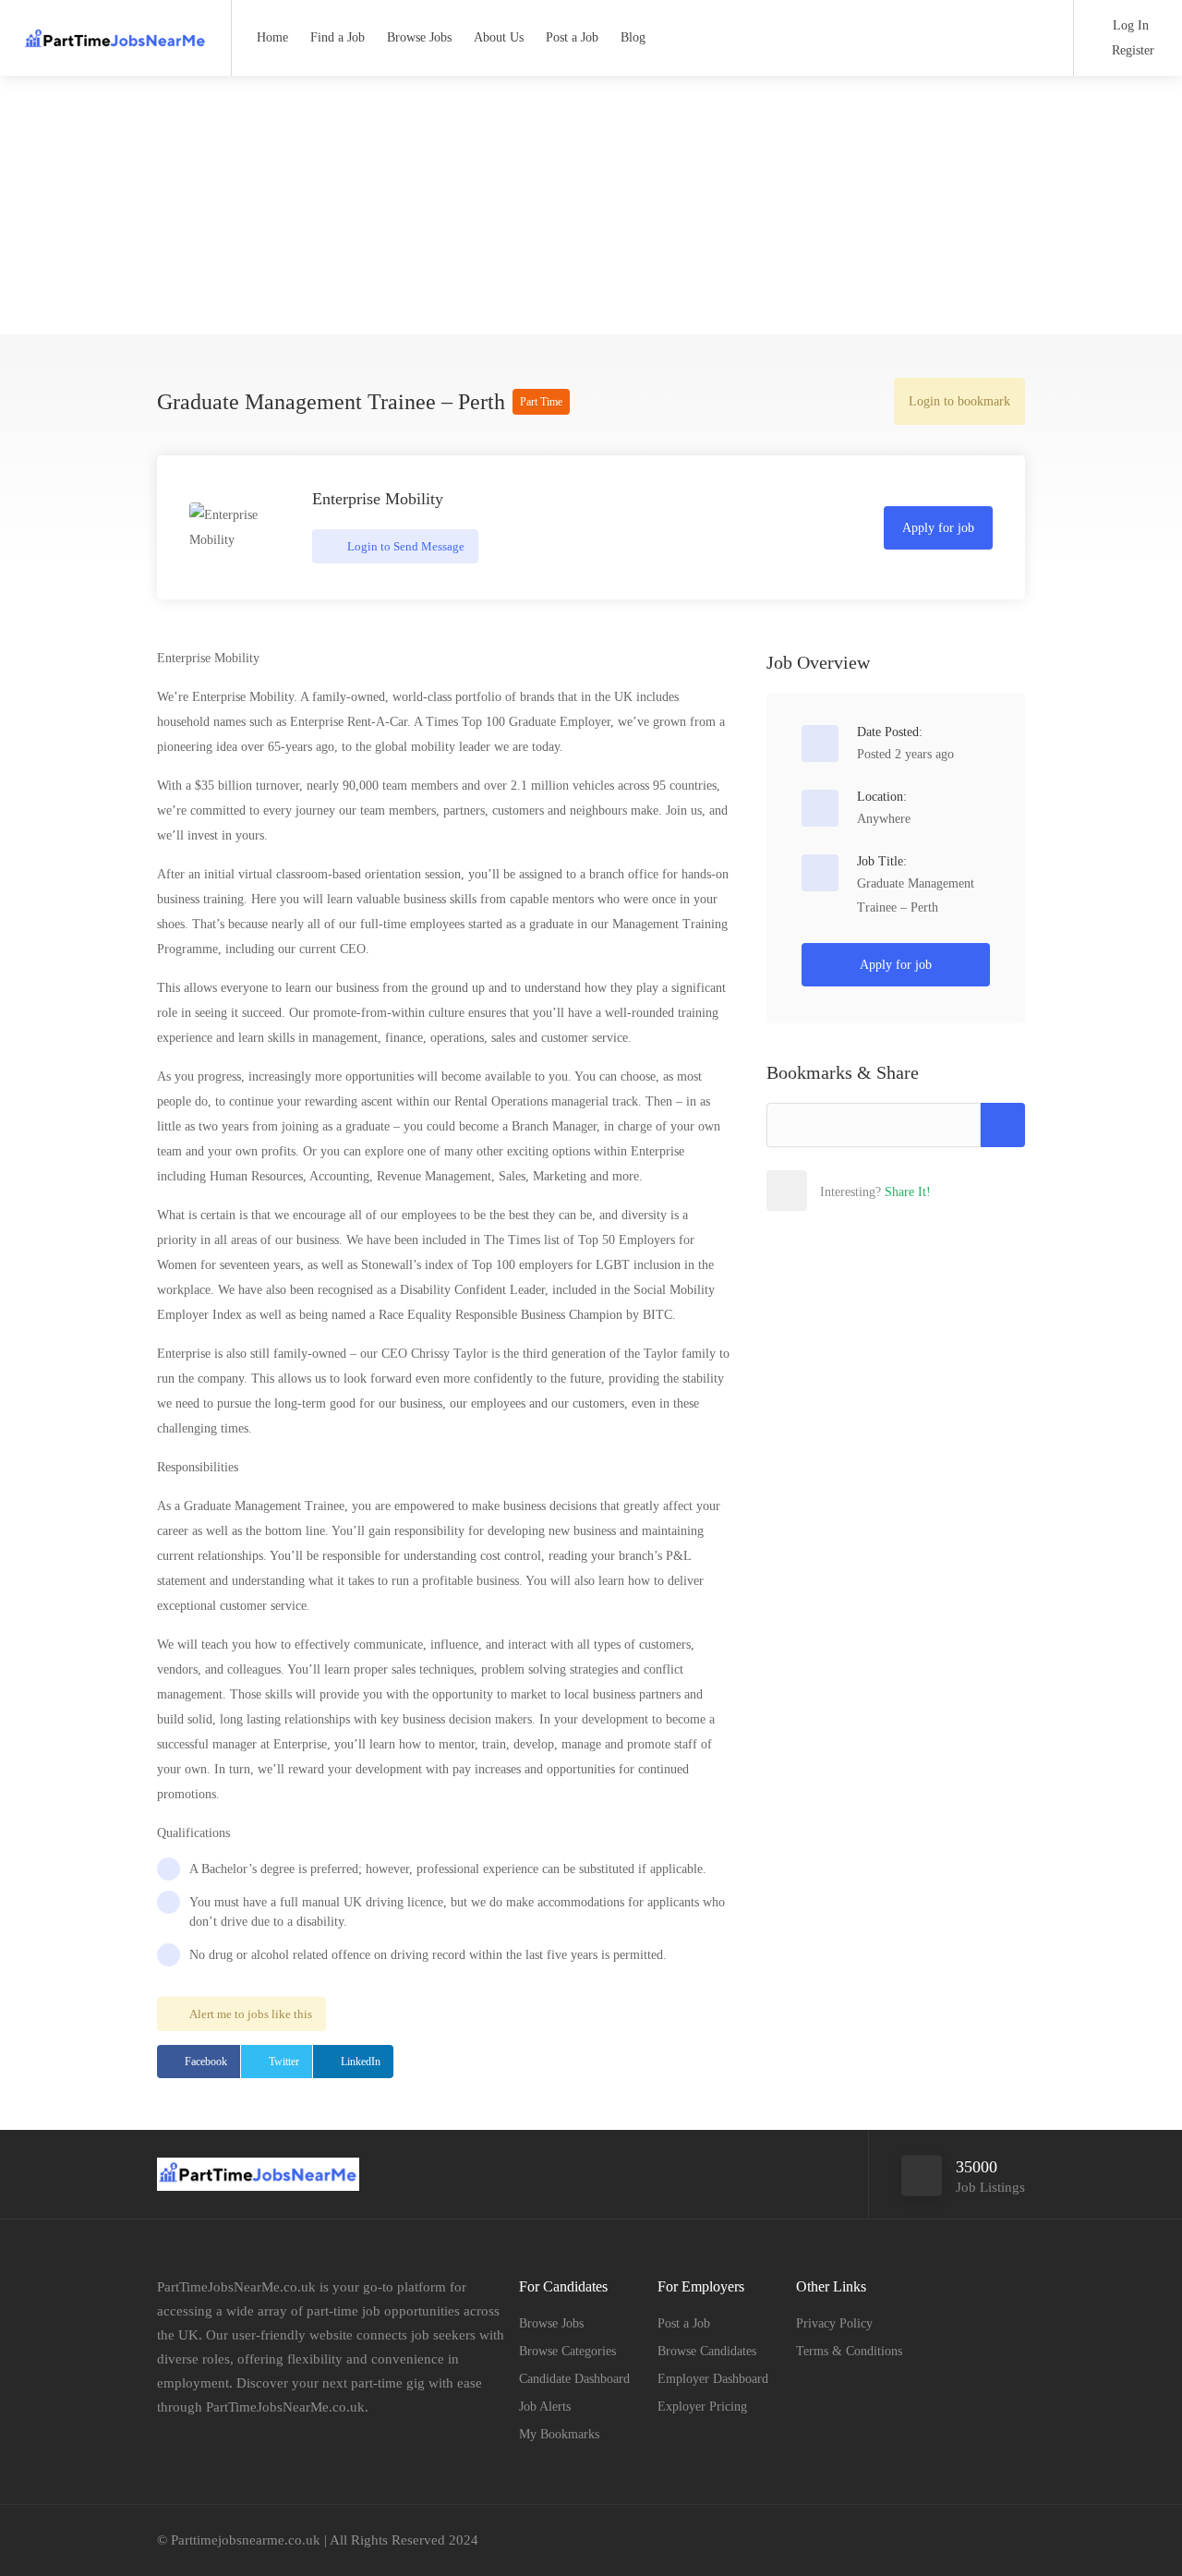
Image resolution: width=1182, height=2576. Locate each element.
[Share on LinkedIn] (908, 1191)
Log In (1129, 25)
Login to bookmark (959, 401)
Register (1131, 50)
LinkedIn (361, 2062)
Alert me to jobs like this (251, 2014)
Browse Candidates (707, 2351)
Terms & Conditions (849, 2351)
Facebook (206, 2062)
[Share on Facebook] (826, 1191)
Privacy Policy (834, 2323)
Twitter (284, 2062)
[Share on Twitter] (867, 1191)
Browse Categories (567, 2351)
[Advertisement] (591, 205)
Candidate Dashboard (574, 2379)
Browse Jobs (419, 37)
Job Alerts (545, 2407)
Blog (633, 37)
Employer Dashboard (713, 2379)
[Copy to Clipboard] (1003, 1125)
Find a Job (338, 37)
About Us (499, 37)
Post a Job (572, 37)
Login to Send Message (404, 546)
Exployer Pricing (702, 2407)
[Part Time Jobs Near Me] (115, 32)
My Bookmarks (559, 2434)
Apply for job (938, 528)
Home (272, 37)
